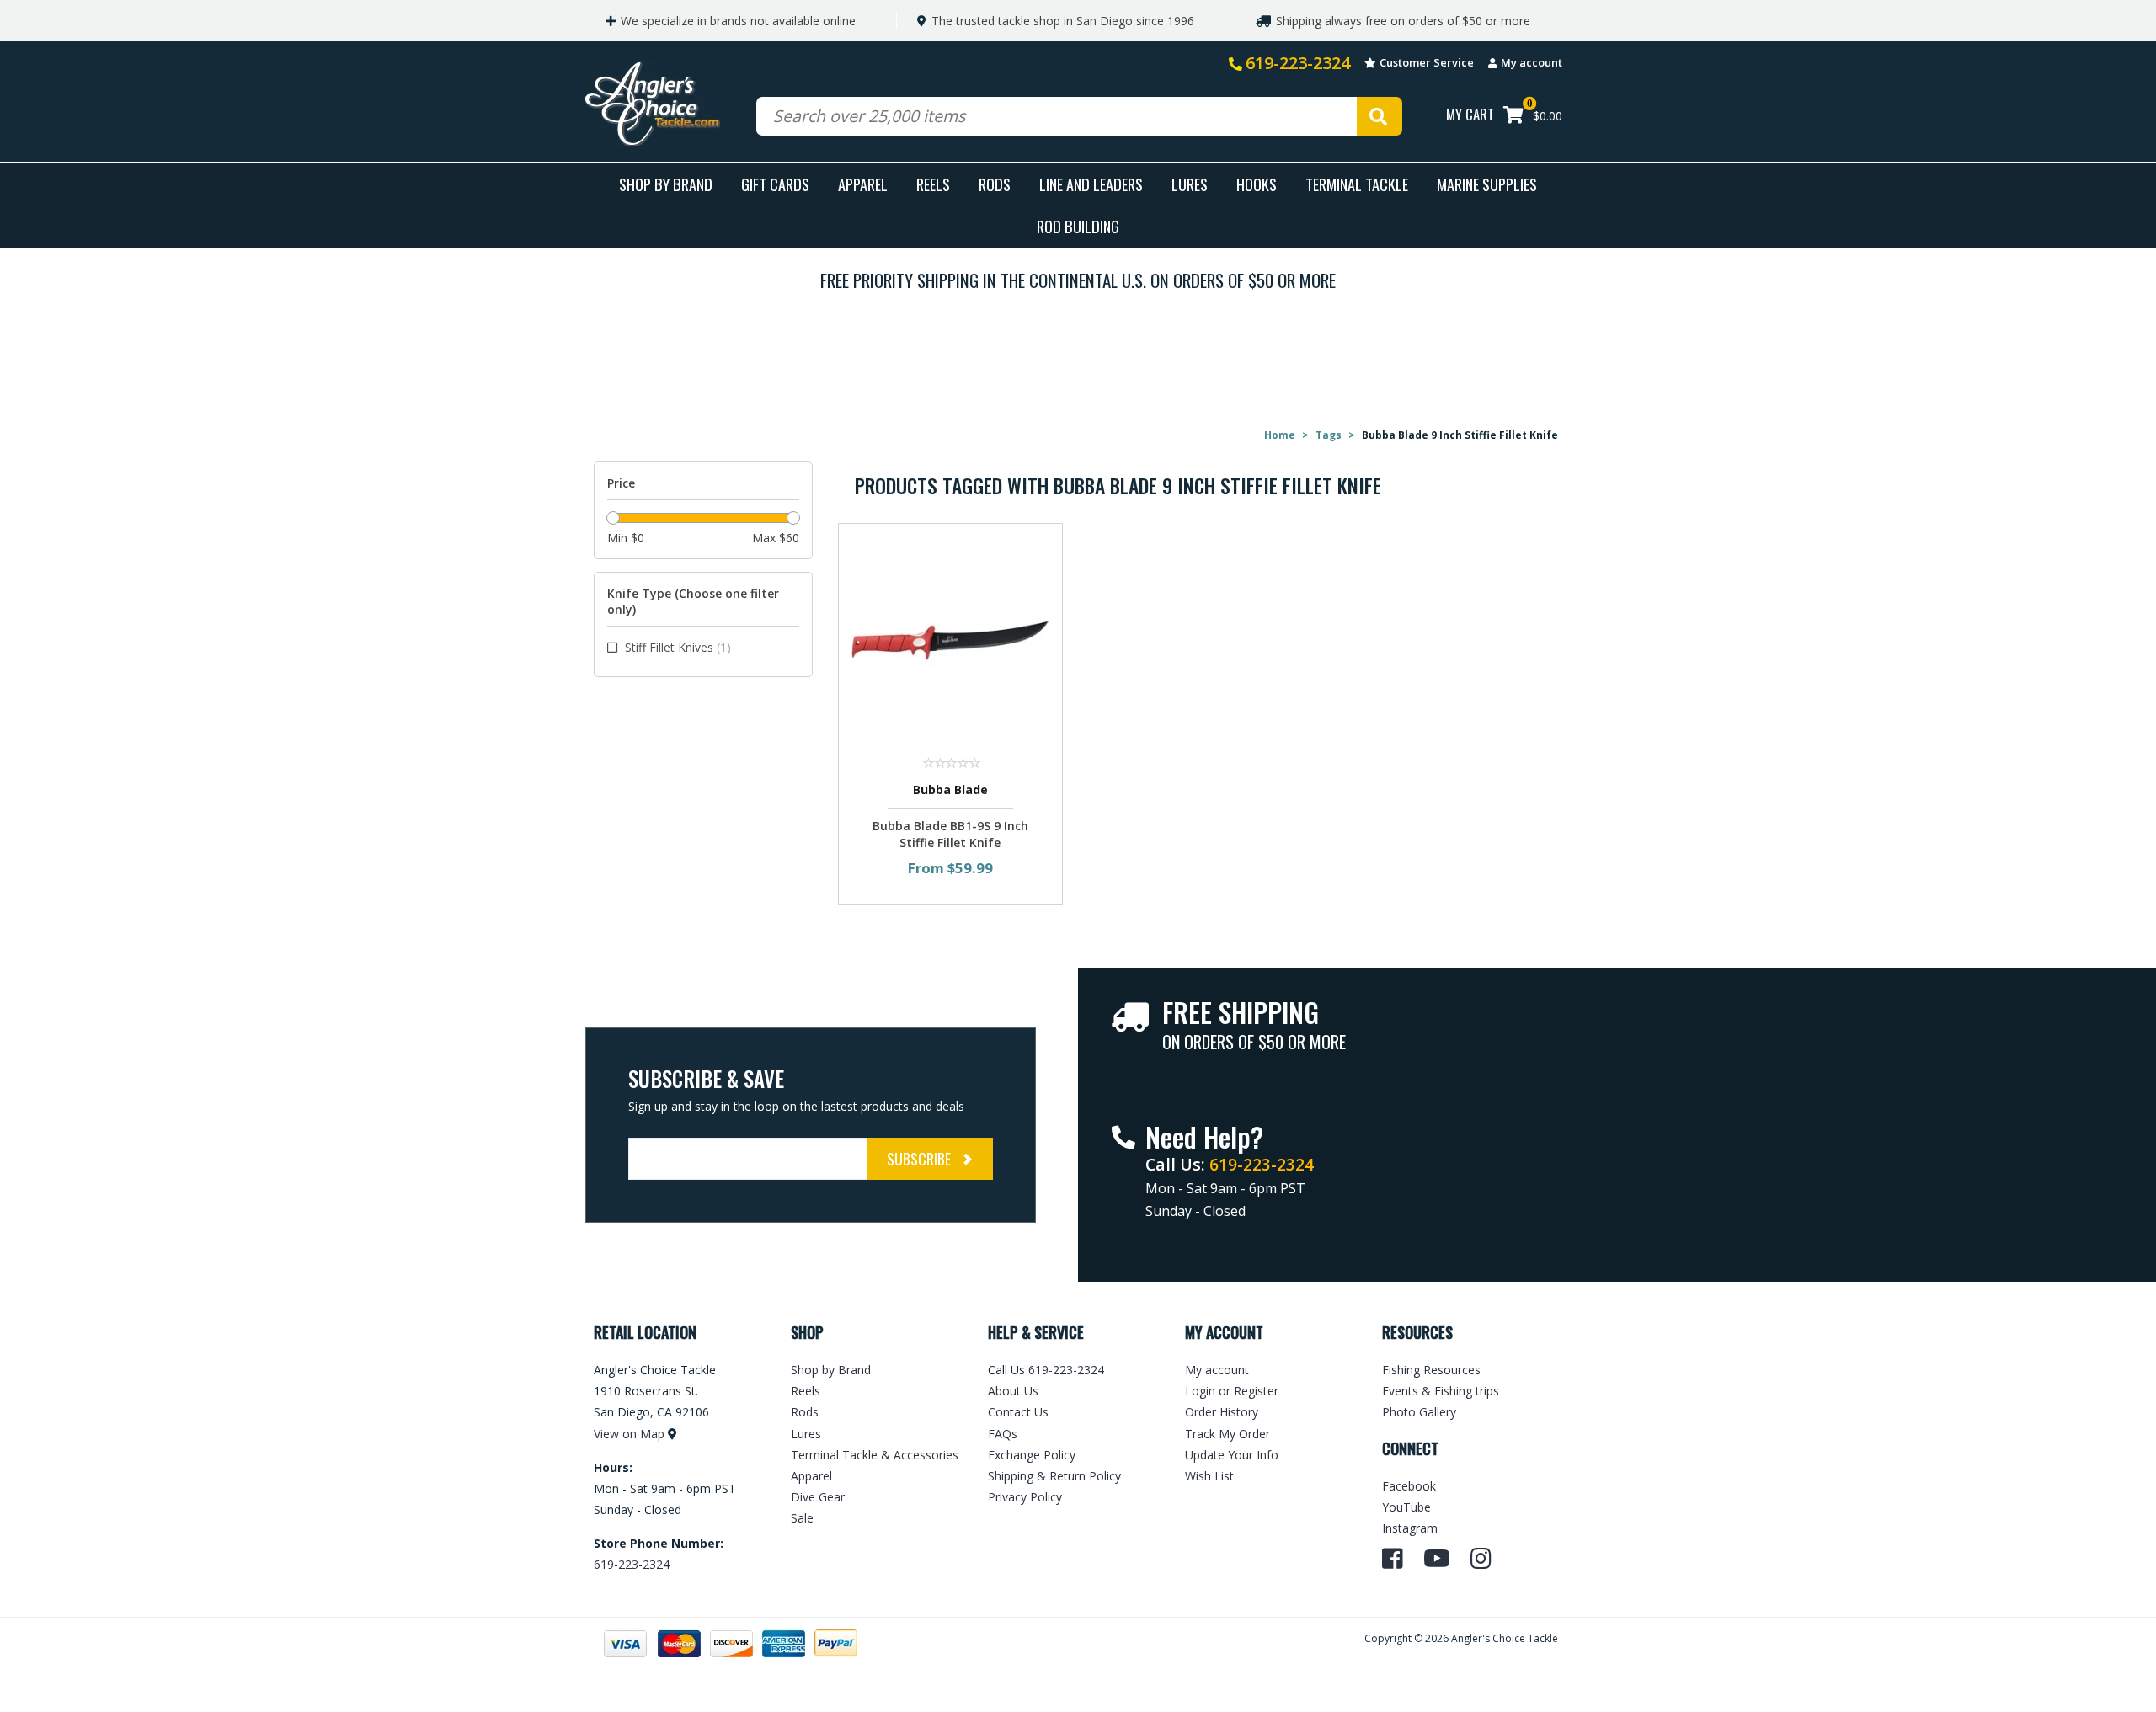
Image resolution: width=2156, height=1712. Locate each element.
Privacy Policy (1025, 1497)
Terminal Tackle (1357, 184)
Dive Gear (818, 1497)
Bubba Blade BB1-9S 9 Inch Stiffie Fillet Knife (950, 834)
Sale (802, 1518)
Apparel (863, 184)
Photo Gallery (1419, 1412)
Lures (1190, 184)
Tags (1329, 435)
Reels (933, 184)
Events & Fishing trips (1441, 1391)
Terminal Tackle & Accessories (875, 1455)
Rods (995, 184)
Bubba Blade (950, 789)
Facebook (1409, 1486)
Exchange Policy (1032, 1455)
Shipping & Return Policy (1054, 1476)
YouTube (1406, 1507)
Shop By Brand (666, 184)
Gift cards (775, 184)
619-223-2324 (1298, 63)
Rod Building (1078, 226)
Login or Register (1232, 1391)
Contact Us (1018, 1412)
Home (1280, 435)
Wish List (1209, 1476)
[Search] (1380, 116)
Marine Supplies (1487, 184)
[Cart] (1513, 117)
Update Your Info (1232, 1455)
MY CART (1470, 114)
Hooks (1257, 184)
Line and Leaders (1091, 184)
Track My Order (1227, 1434)
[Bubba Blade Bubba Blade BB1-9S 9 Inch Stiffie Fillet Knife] (950, 640)
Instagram (1410, 1528)
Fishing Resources (1431, 1370)
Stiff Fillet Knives (678, 647)
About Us (1013, 1391)
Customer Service (1427, 62)
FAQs (1003, 1434)
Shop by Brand (831, 1370)
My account (1532, 62)
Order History (1222, 1412)
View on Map (629, 1434)
